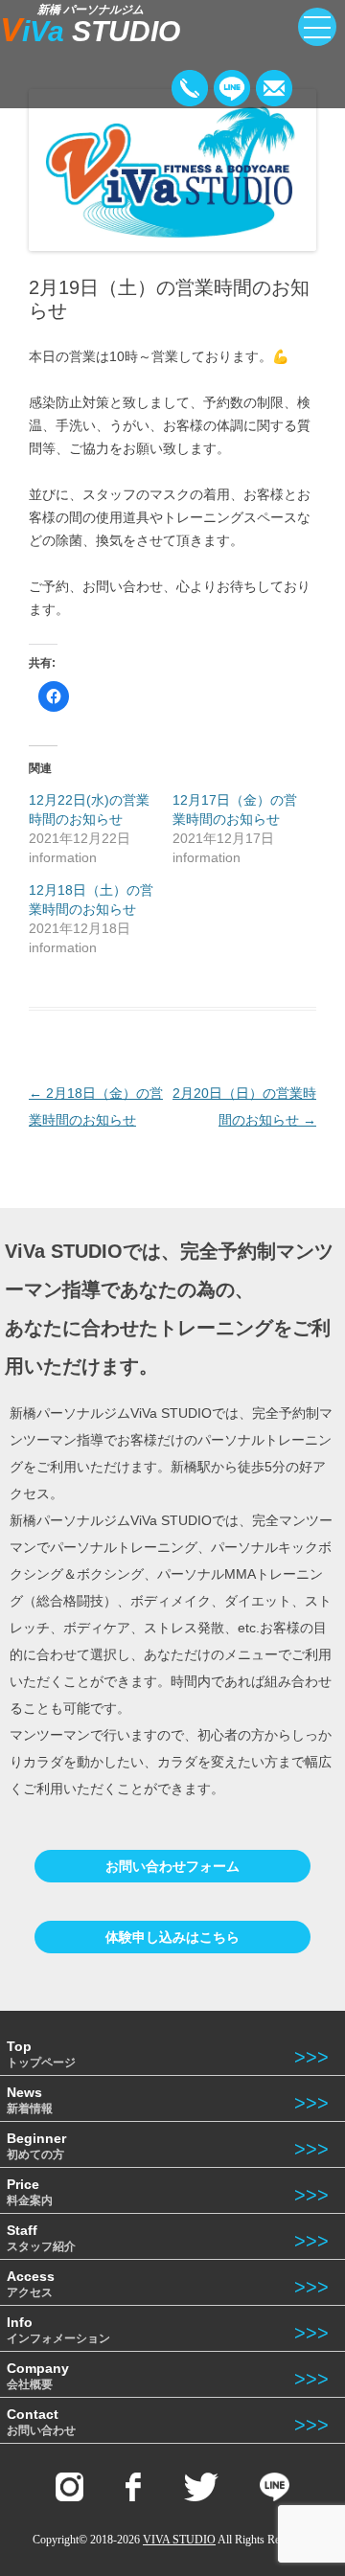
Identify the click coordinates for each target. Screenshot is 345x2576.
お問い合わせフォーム (172, 1866)
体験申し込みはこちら (172, 1937)
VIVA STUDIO (179, 2540)
